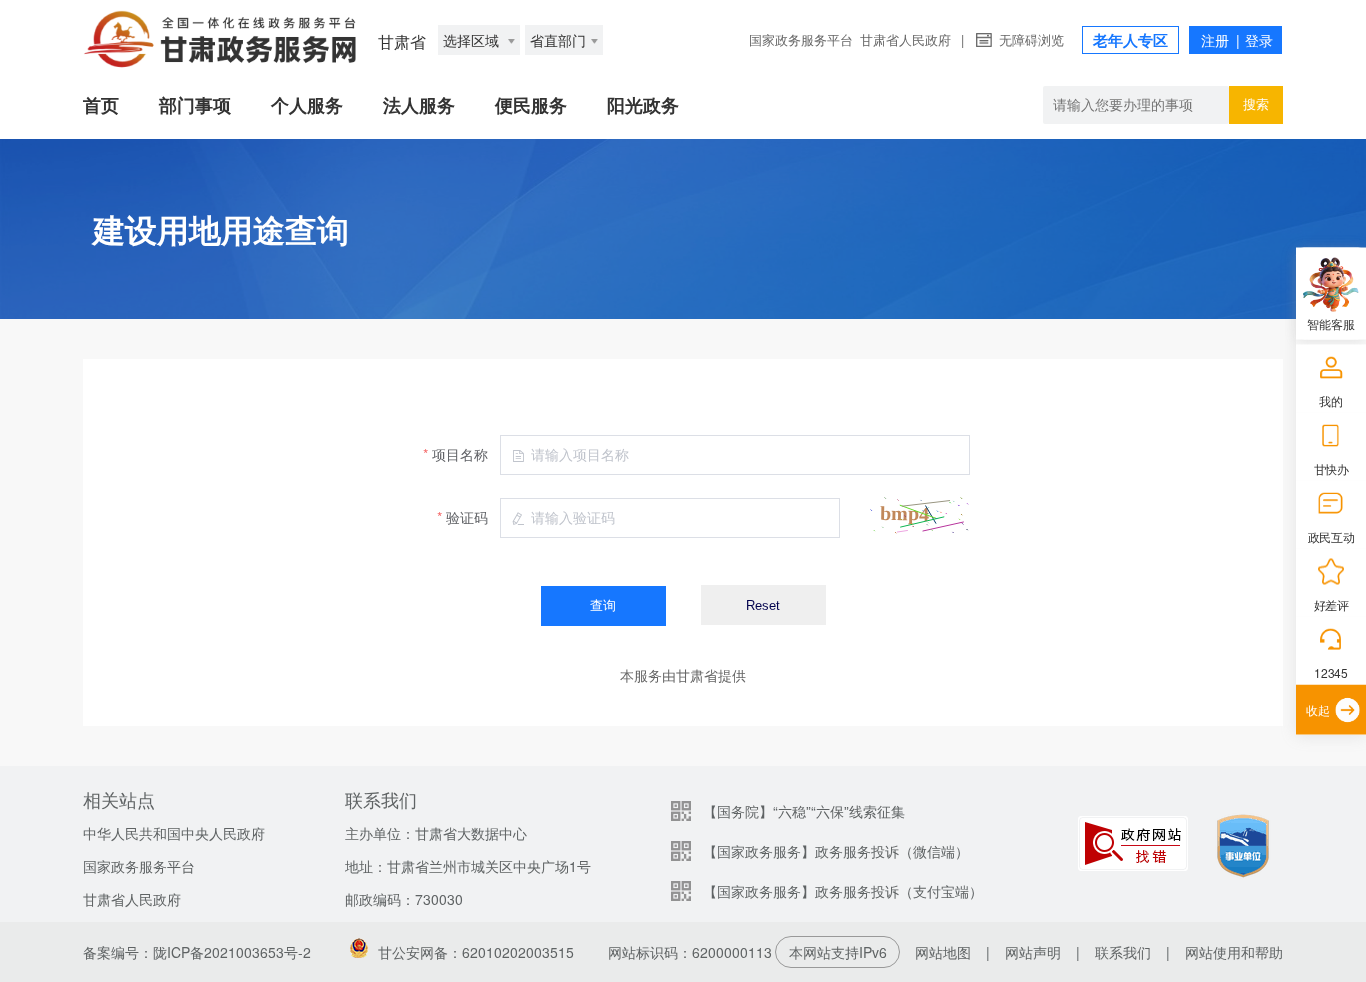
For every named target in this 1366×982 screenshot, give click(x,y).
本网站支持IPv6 (838, 952)
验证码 (467, 517)
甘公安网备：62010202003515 (476, 952)
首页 (101, 105)
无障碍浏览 (1031, 39)
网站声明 (1033, 952)
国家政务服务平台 (801, 39)
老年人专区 (1130, 40)
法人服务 (419, 105)
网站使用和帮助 (1234, 952)
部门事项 (195, 105)
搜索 (1256, 104)
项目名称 (460, 454)
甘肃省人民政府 (905, 39)
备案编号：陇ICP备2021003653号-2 (197, 952)
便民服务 (531, 105)
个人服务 (307, 105)
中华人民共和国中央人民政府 (174, 833)
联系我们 (1123, 952)
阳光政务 (643, 105)
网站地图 (943, 952)
